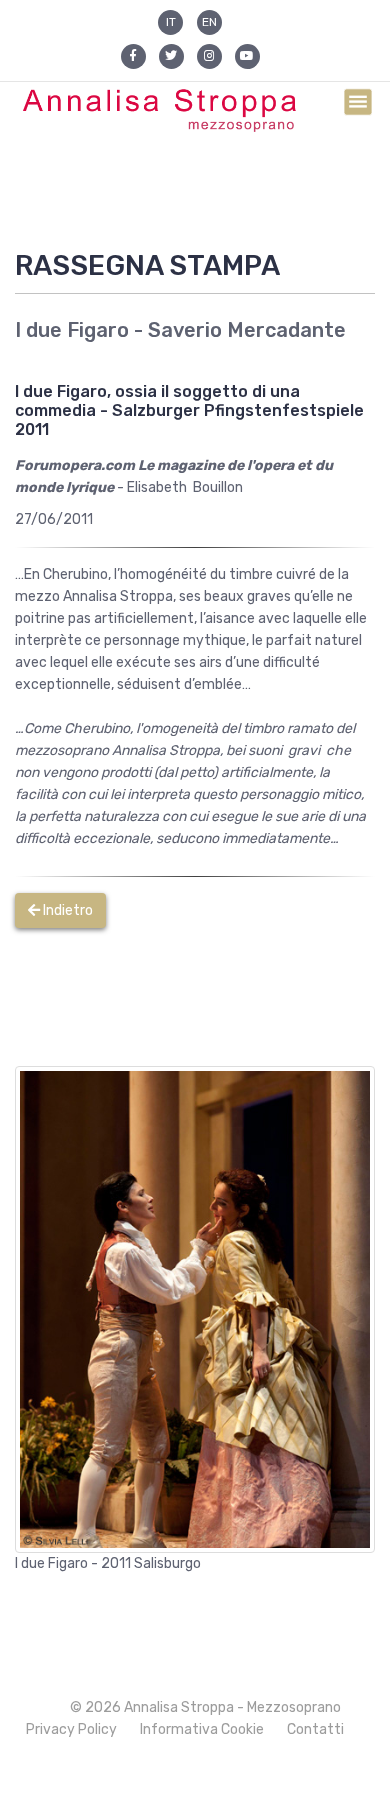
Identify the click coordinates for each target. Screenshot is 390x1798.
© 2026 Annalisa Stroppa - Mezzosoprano (205, 1707)
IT (171, 22)
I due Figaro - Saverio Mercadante (180, 330)
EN (209, 22)
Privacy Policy (71, 1729)
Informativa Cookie (202, 1729)
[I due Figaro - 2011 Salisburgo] (195, 1308)
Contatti (315, 1729)
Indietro (66, 910)
